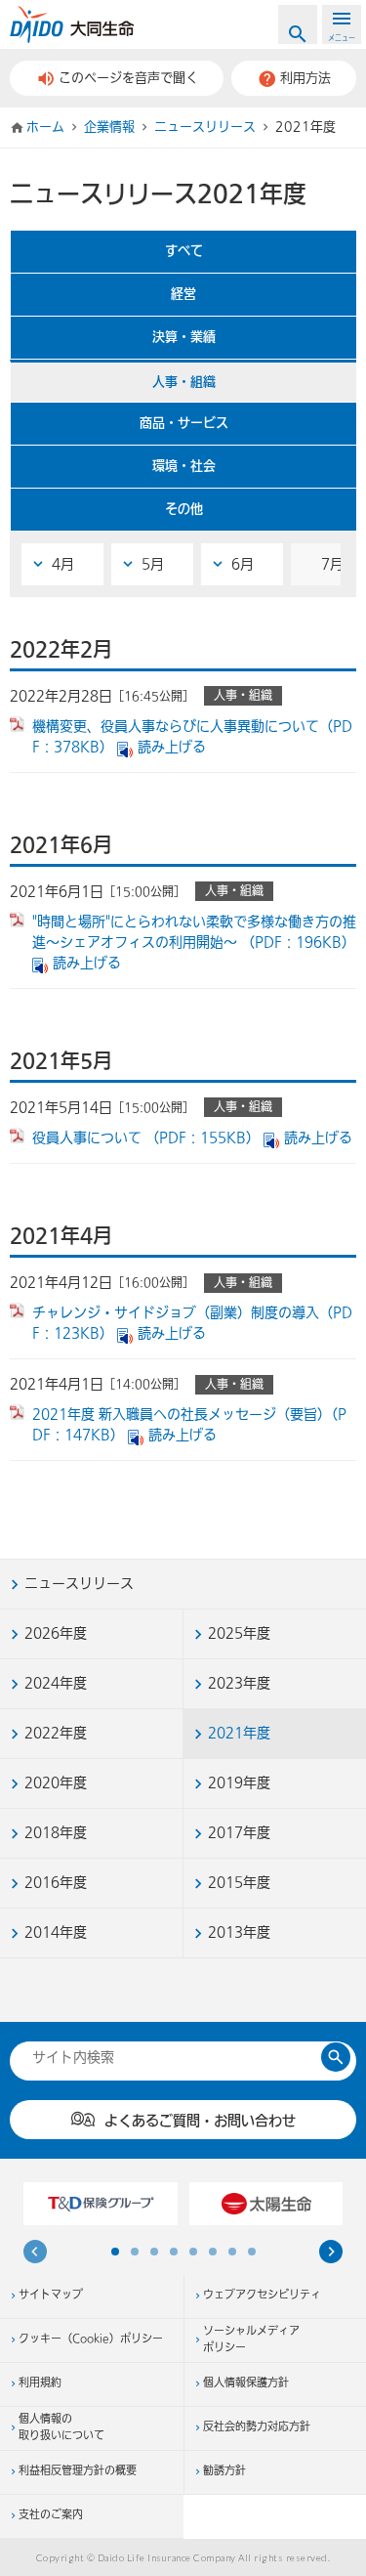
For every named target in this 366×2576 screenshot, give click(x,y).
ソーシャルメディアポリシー (251, 2340)
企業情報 (109, 127)
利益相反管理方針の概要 (78, 2471)
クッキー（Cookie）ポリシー (91, 2340)
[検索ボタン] (336, 2057)
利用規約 (40, 2383)
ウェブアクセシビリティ (262, 2296)
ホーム (45, 127)
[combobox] (172, 2058)
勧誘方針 (224, 2471)
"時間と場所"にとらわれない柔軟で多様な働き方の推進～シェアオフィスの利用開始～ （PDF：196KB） (194, 932)
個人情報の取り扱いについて (61, 2428)
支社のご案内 (51, 2515)
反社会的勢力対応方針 (257, 2427)
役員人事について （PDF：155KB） (146, 1138)
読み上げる (172, 747)
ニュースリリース (205, 127)
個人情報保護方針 (246, 2383)
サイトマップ (51, 2296)
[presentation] (35, 2254)
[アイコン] (331, 2254)
